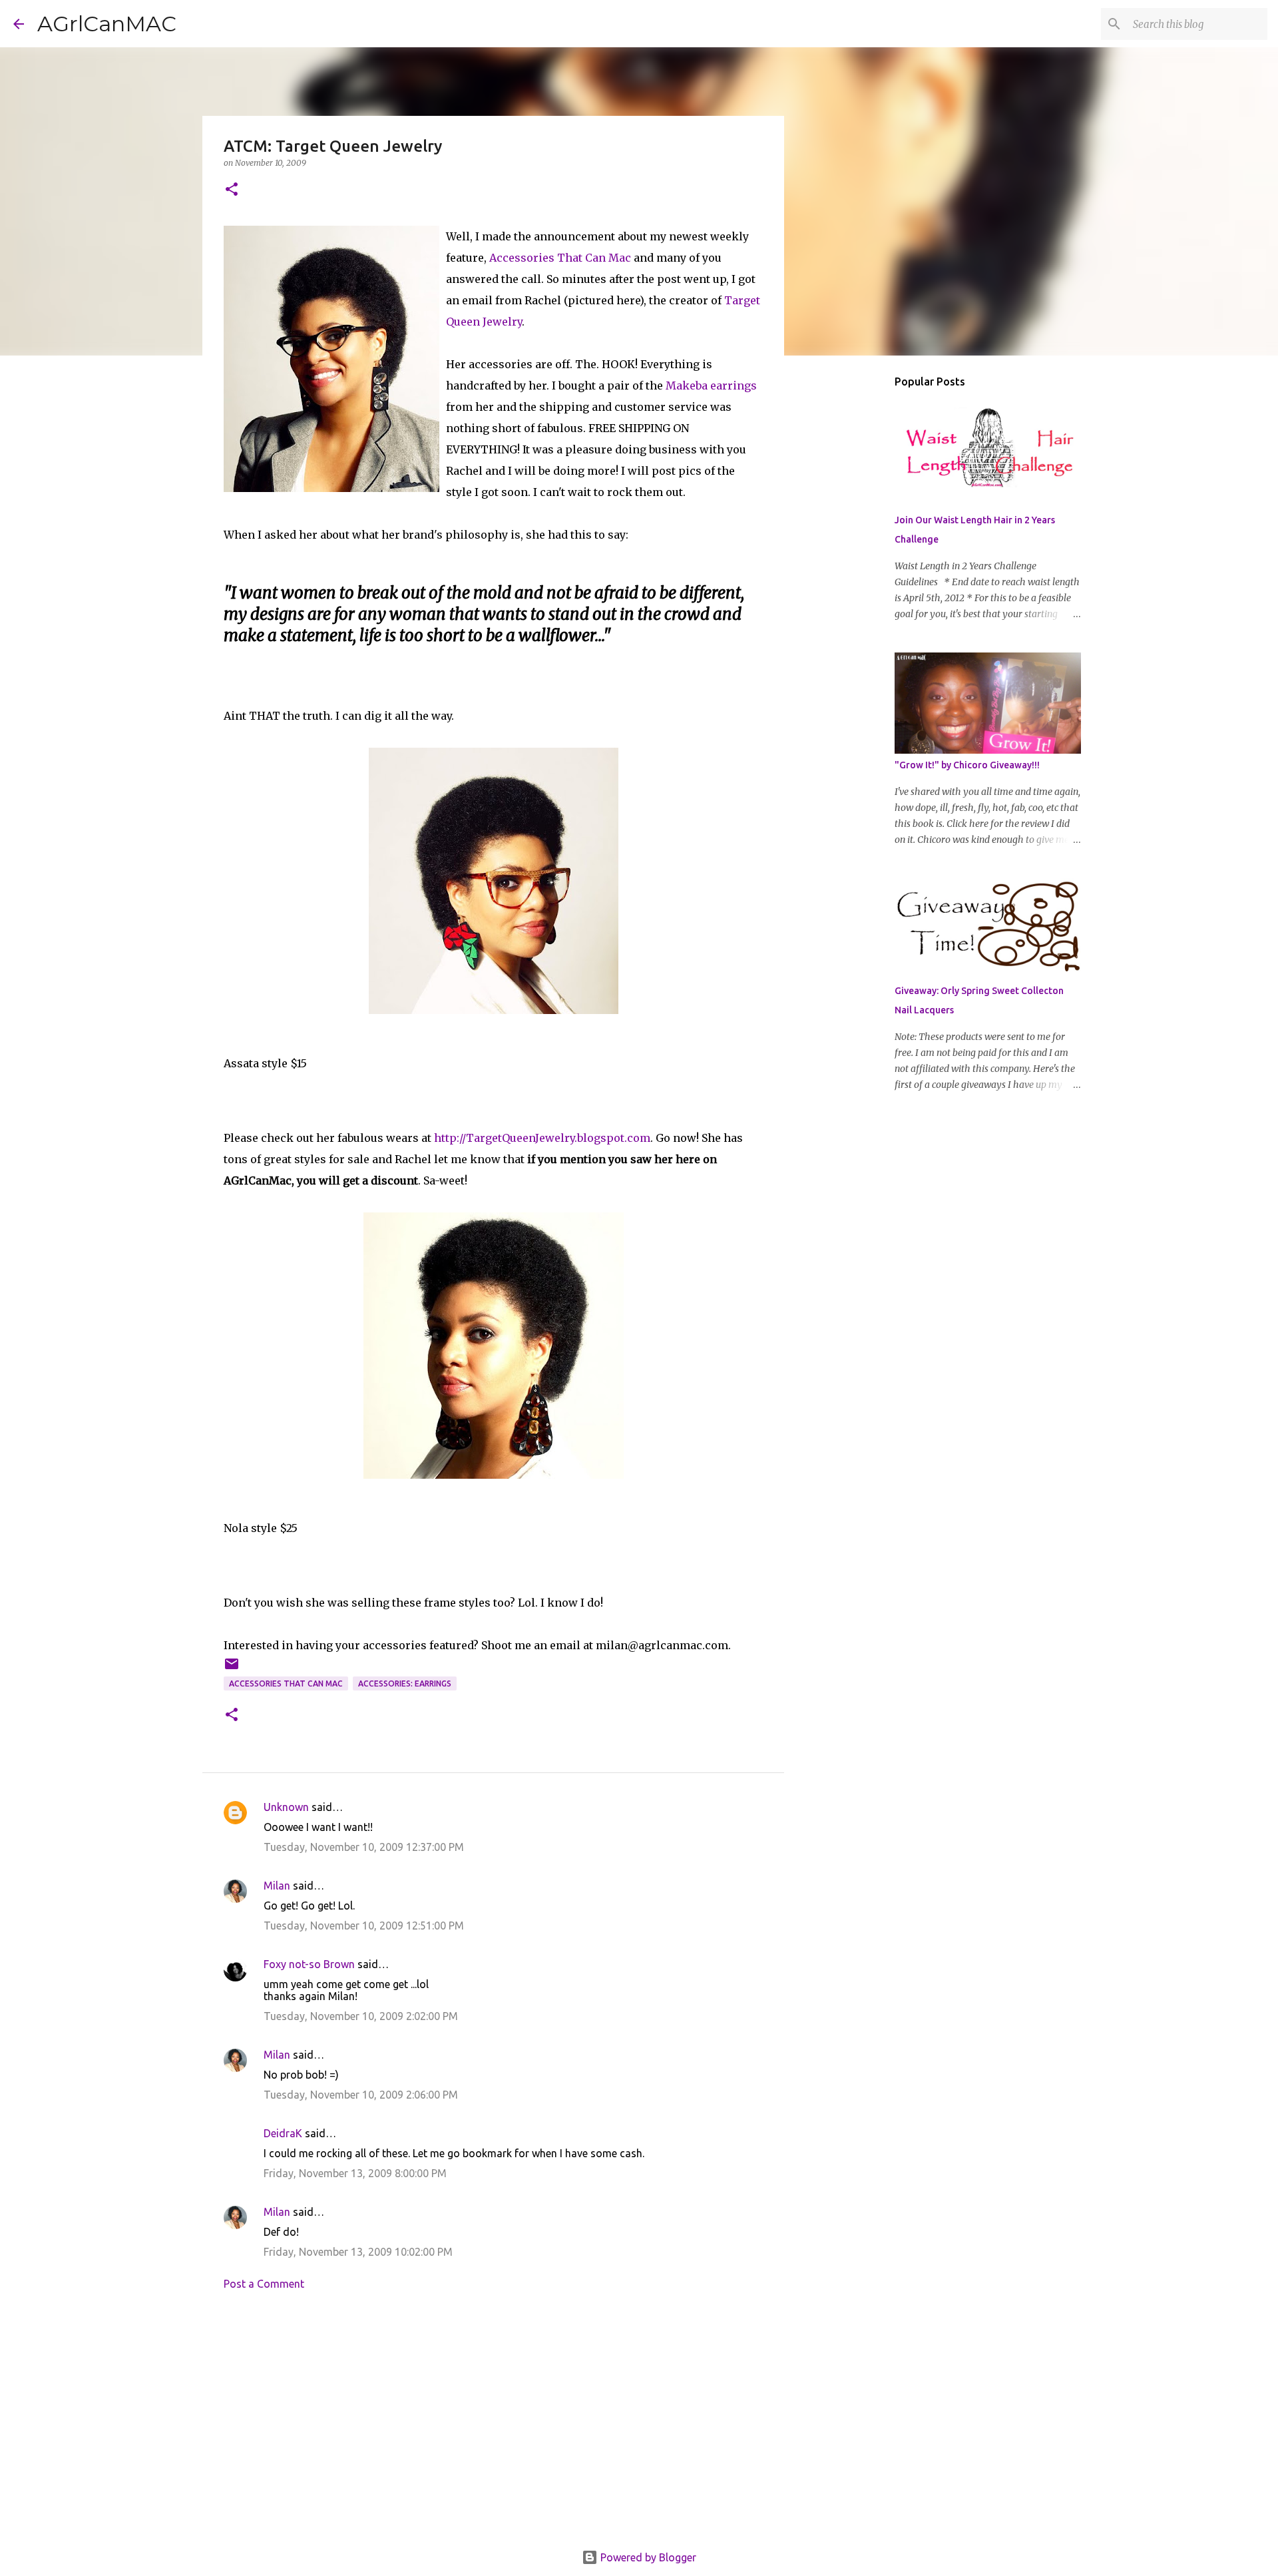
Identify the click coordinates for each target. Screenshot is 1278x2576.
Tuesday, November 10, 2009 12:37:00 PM (364, 1847)
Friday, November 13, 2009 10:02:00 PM (358, 2252)
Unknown (286, 1807)
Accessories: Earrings (405, 1683)
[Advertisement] (493, 2424)
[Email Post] (232, 1669)
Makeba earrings (711, 386)
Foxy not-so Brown (309, 1964)
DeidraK (283, 2133)
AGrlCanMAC (107, 24)
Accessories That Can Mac (560, 258)
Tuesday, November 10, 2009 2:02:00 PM (361, 2016)
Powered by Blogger (647, 2557)
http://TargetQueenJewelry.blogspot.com (542, 1138)
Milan (277, 1886)
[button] (232, 190)
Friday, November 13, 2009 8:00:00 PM (355, 2173)
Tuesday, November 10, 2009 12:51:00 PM (364, 1926)
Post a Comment (264, 2284)
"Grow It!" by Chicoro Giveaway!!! (967, 765)
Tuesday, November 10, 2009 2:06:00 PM (361, 2095)
